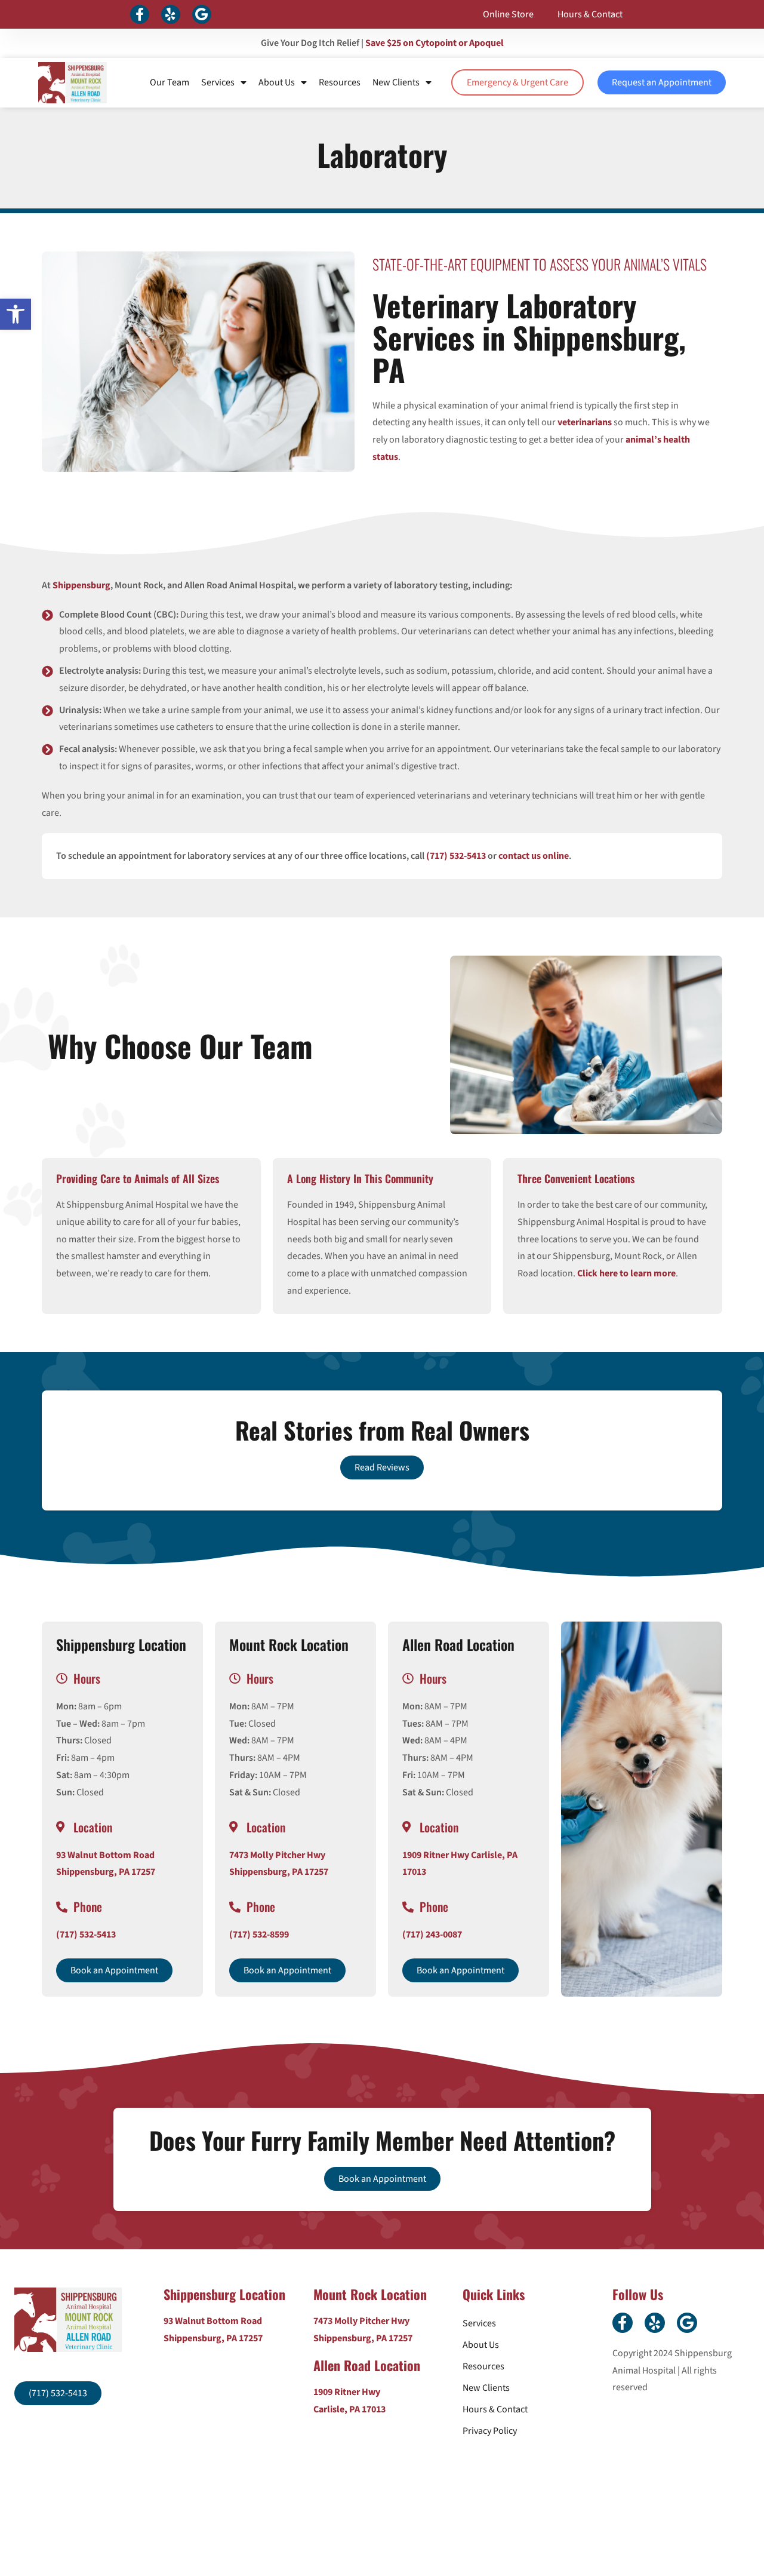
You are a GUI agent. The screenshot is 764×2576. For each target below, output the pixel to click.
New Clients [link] (396, 82)
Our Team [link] (170, 82)
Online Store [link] (508, 14)
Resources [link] (340, 82)
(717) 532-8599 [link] (259, 1935)
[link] (16, 314)
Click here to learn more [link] (626, 1273)
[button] (140, 14)
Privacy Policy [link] (490, 2431)
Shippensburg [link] (81, 585)
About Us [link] (277, 82)
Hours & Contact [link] (590, 14)
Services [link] (218, 82)
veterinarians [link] (585, 422)
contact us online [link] (534, 856)
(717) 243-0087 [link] (432, 1935)
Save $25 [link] (435, 43)
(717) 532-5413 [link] (456, 856)
